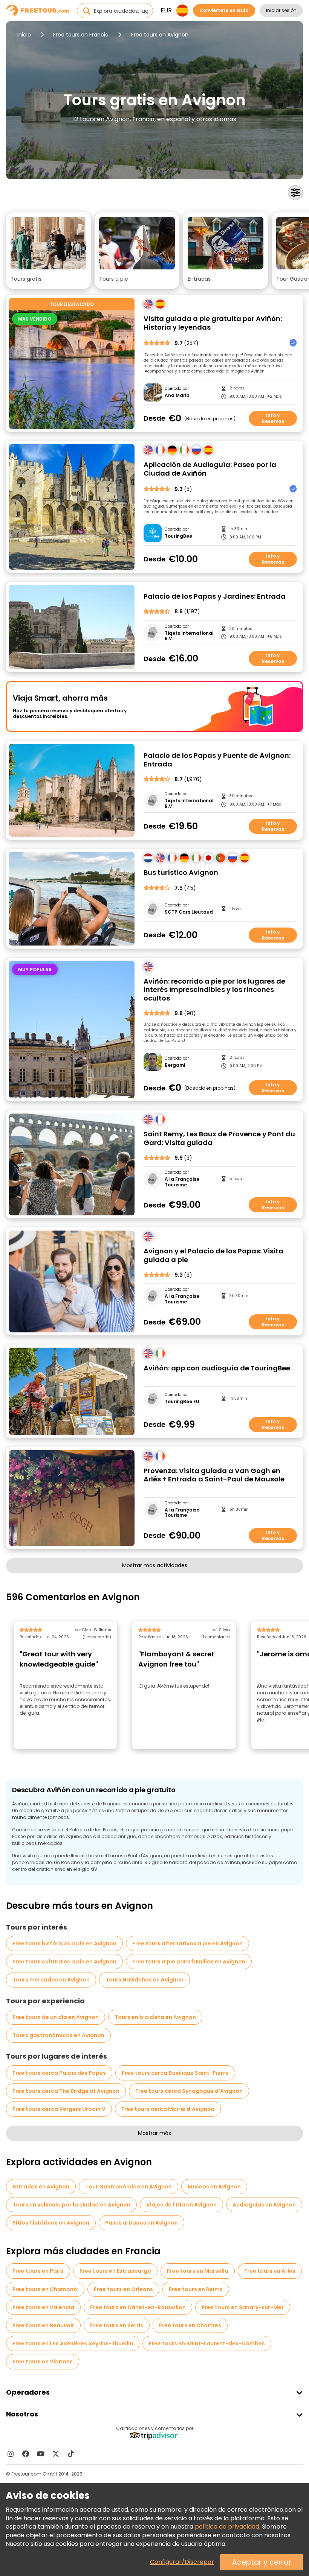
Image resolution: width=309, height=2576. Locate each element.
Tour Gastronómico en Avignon (128, 2187)
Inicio (24, 35)
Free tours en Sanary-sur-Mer (243, 2307)
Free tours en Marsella (198, 2271)
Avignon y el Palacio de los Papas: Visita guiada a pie (213, 1255)
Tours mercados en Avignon (51, 1980)
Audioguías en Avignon (264, 2205)
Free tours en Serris (117, 2325)
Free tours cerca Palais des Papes (59, 2073)
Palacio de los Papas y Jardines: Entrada (215, 597)
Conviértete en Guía (224, 10)
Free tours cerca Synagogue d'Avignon (189, 2091)
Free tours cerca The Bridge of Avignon (66, 2091)
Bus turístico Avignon (181, 873)
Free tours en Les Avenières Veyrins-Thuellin (73, 2343)
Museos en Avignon (214, 2187)
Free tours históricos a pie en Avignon (64, 1943)
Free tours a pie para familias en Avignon (189, 1962)
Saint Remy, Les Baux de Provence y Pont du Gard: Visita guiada (219, 1138)
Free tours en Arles (270, 2271)
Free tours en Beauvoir (43, 2325)
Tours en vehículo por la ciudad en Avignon (71, 2205)
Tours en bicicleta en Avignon (155, 2017)
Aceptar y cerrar (262, 2562)
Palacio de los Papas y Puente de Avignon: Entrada (217, 760)
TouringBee (178, 536)
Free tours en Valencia (43, 2307)
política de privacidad (227, 2527)
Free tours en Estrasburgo (115, 2271)
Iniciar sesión (281, 10)
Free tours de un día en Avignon (56, 2017)
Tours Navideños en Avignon (145, 1980)
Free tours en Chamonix (45, 2289)
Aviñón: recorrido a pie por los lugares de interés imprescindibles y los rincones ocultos (214, 990)
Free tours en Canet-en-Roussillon (138, 2307)
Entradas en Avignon (41, 2187)
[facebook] (26, 2454)
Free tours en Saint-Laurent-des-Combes (207, 2343)
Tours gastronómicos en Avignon (58, 2035)
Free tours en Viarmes (43, 2362)
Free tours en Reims (196, 2289)
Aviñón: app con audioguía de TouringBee (217, 1368)
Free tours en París (38, 2271)
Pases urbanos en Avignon (141, 2223)
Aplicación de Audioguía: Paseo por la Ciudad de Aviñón (210, 469)
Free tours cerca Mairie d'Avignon (168, 2109)
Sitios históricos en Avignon (51, 2223)
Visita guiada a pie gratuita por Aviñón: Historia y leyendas (213, 323)
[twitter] (56, 2454)
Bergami (175, 1065)
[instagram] (11, 2454)
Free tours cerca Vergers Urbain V (59, 2109)
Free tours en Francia (81, 35)
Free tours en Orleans (123, 2289)
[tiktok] (71, 2454)
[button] (48, 251)
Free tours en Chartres (190, 2325)
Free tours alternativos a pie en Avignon (187, 1943)
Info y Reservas (273, 418)
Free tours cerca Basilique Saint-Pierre (175, 2073)
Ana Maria (177, 395)
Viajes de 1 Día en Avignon (181, 2205)
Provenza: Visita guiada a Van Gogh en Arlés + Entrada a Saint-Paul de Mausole (214, 1475)
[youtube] (41, 2454)
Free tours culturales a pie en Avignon (64, 1962)
